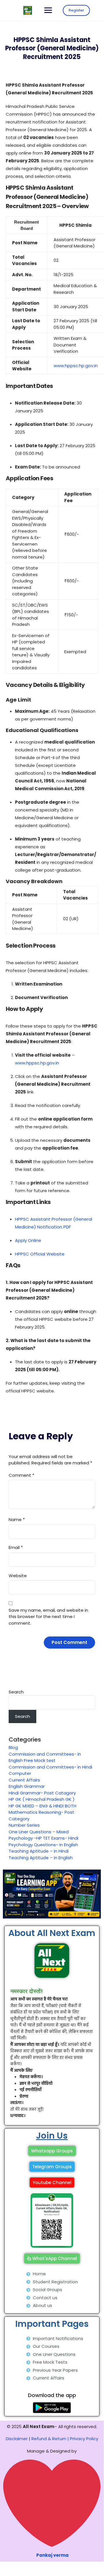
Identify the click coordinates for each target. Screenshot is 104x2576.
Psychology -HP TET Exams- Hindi (44, 1838)
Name (17, 1520)
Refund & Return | (50, 2439)
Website (18, 1576)
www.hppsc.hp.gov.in (76, 366)
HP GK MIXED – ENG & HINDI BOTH (42, 1806)
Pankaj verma (52, 2555)
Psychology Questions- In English (43, 1845)
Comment (21, 1475)
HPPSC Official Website (40, 1254)
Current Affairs (24, 1780)
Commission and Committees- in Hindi (52, 1767)
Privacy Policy (84, 2439)
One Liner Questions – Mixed (39, 1832)
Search (16, 1692)
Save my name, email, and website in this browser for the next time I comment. (48, 1617)
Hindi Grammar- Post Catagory (42, 1793)
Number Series (24, 1825)
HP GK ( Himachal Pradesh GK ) (42, 1799)
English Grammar (27, 1786)
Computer (20, 1773)
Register (76, 10)
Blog (13, 1747)
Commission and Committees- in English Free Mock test (45, 1757)
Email (16, 1547)
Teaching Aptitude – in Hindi (39, 1851)
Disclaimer (17, 2439)
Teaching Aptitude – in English (41, 1858)
